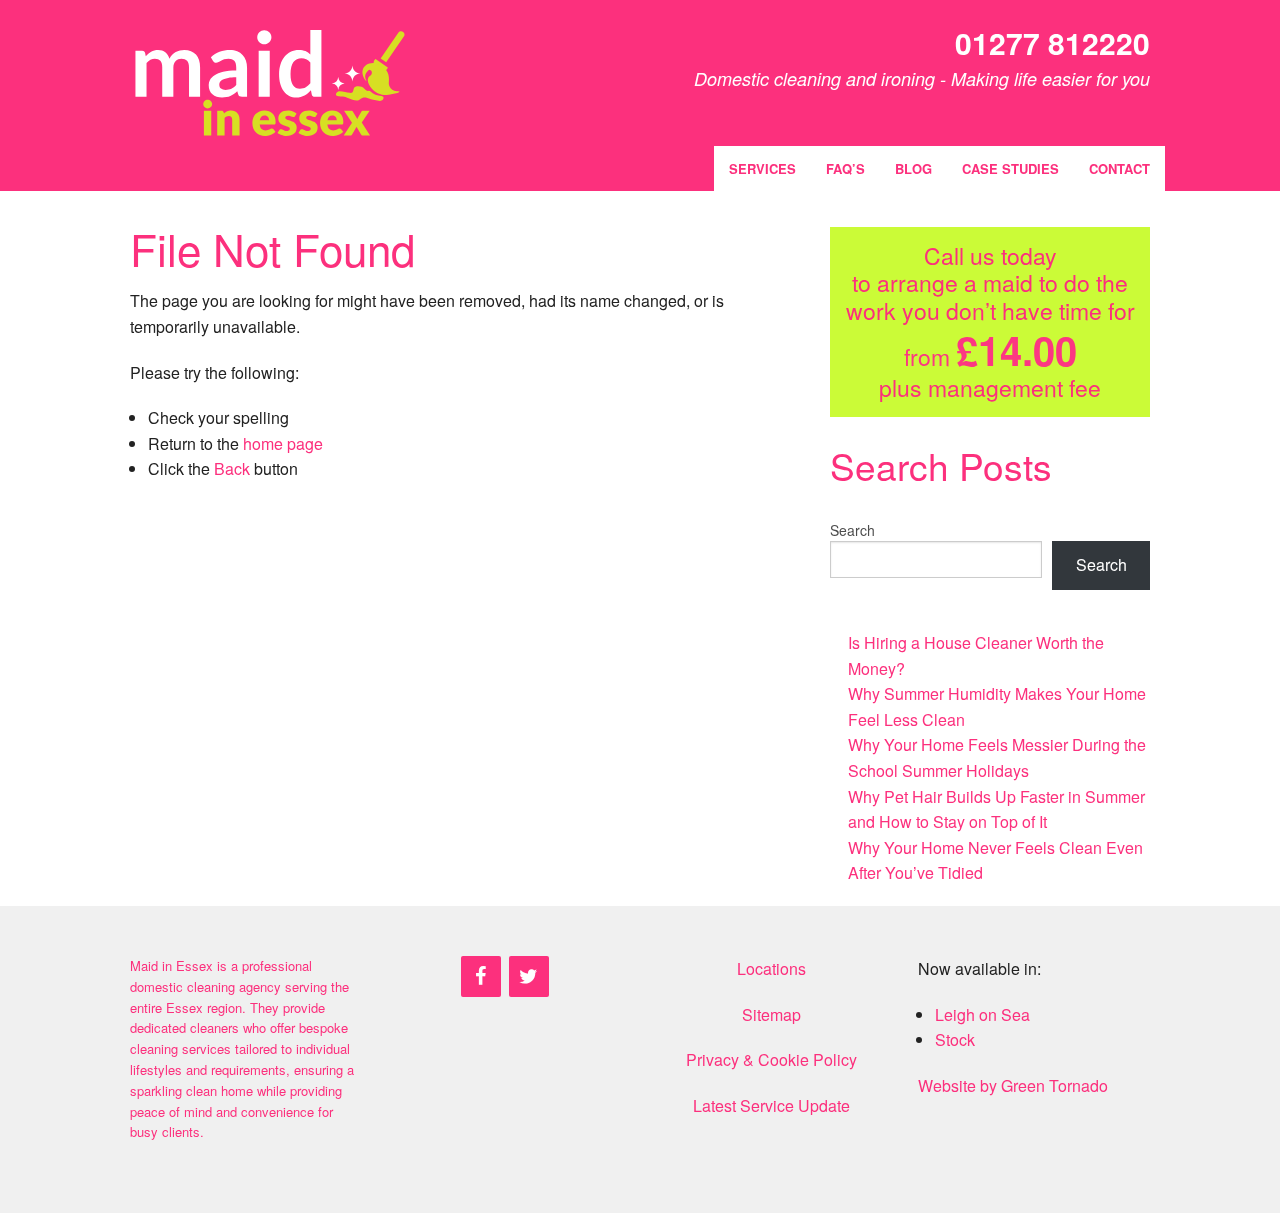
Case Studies (1010, 168)
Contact (1119, 168)
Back (232, 468)
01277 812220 (1052, 42)
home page (283, 443)
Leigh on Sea (982, 1014)
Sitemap (771, 1014)
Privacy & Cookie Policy (771, 1059)
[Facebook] (481, 976)
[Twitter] (529, 976)
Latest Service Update (771, 1105)
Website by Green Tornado (1013, 1085)
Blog (913, 168)
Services (762, 168)
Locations (771, 968)
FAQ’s (845, 168)
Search (852, 530)
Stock (955, 1039)
